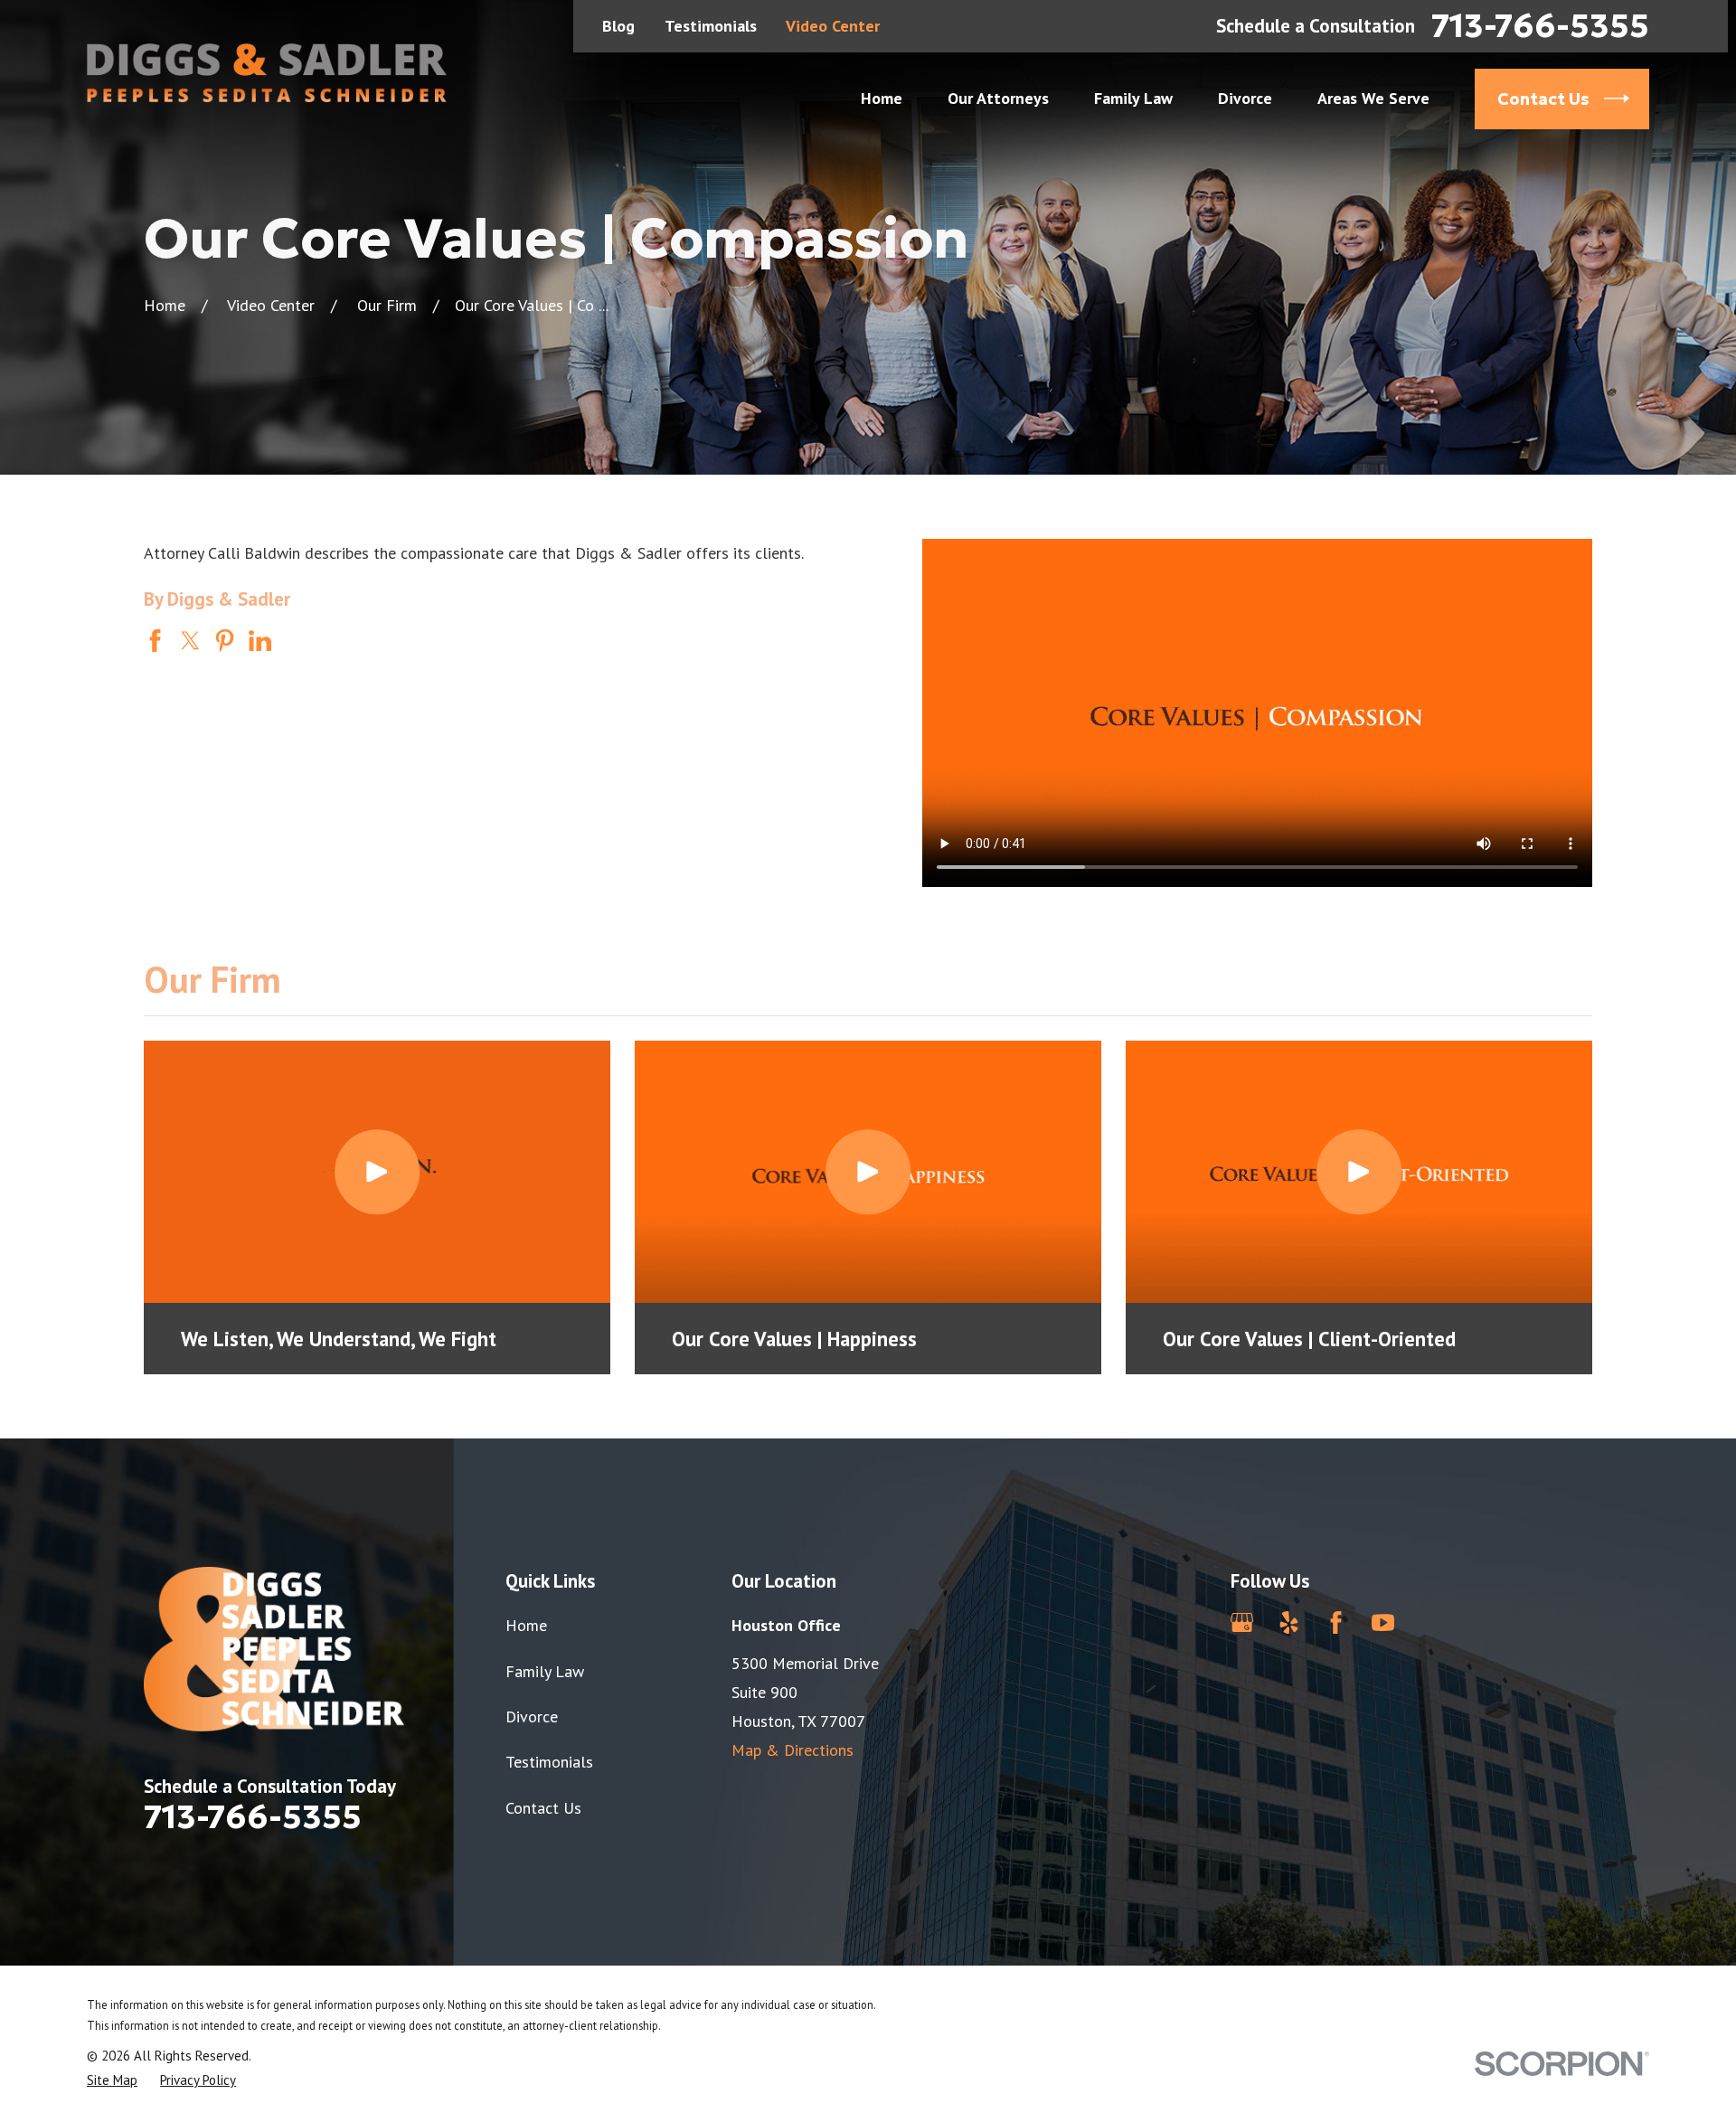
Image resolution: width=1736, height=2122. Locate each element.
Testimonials (711, 26)
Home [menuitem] (882, 98)
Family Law (545, 1671)
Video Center (833, 26)
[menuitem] (112, 2080)
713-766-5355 (1540, 26)
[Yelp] (1289, 1622)
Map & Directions (793, 1750)
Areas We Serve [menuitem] (1373, 98)
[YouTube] (1383, 1622)
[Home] (267, 73)
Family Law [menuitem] (1133, 98)
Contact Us (543, 1808)
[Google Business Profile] (1242, 1622)
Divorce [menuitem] (1245, 98)
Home (526, 1625)
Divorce (532, 1716)
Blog (618, 26)
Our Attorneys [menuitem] (998, 98)
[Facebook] (1336, 1622)
